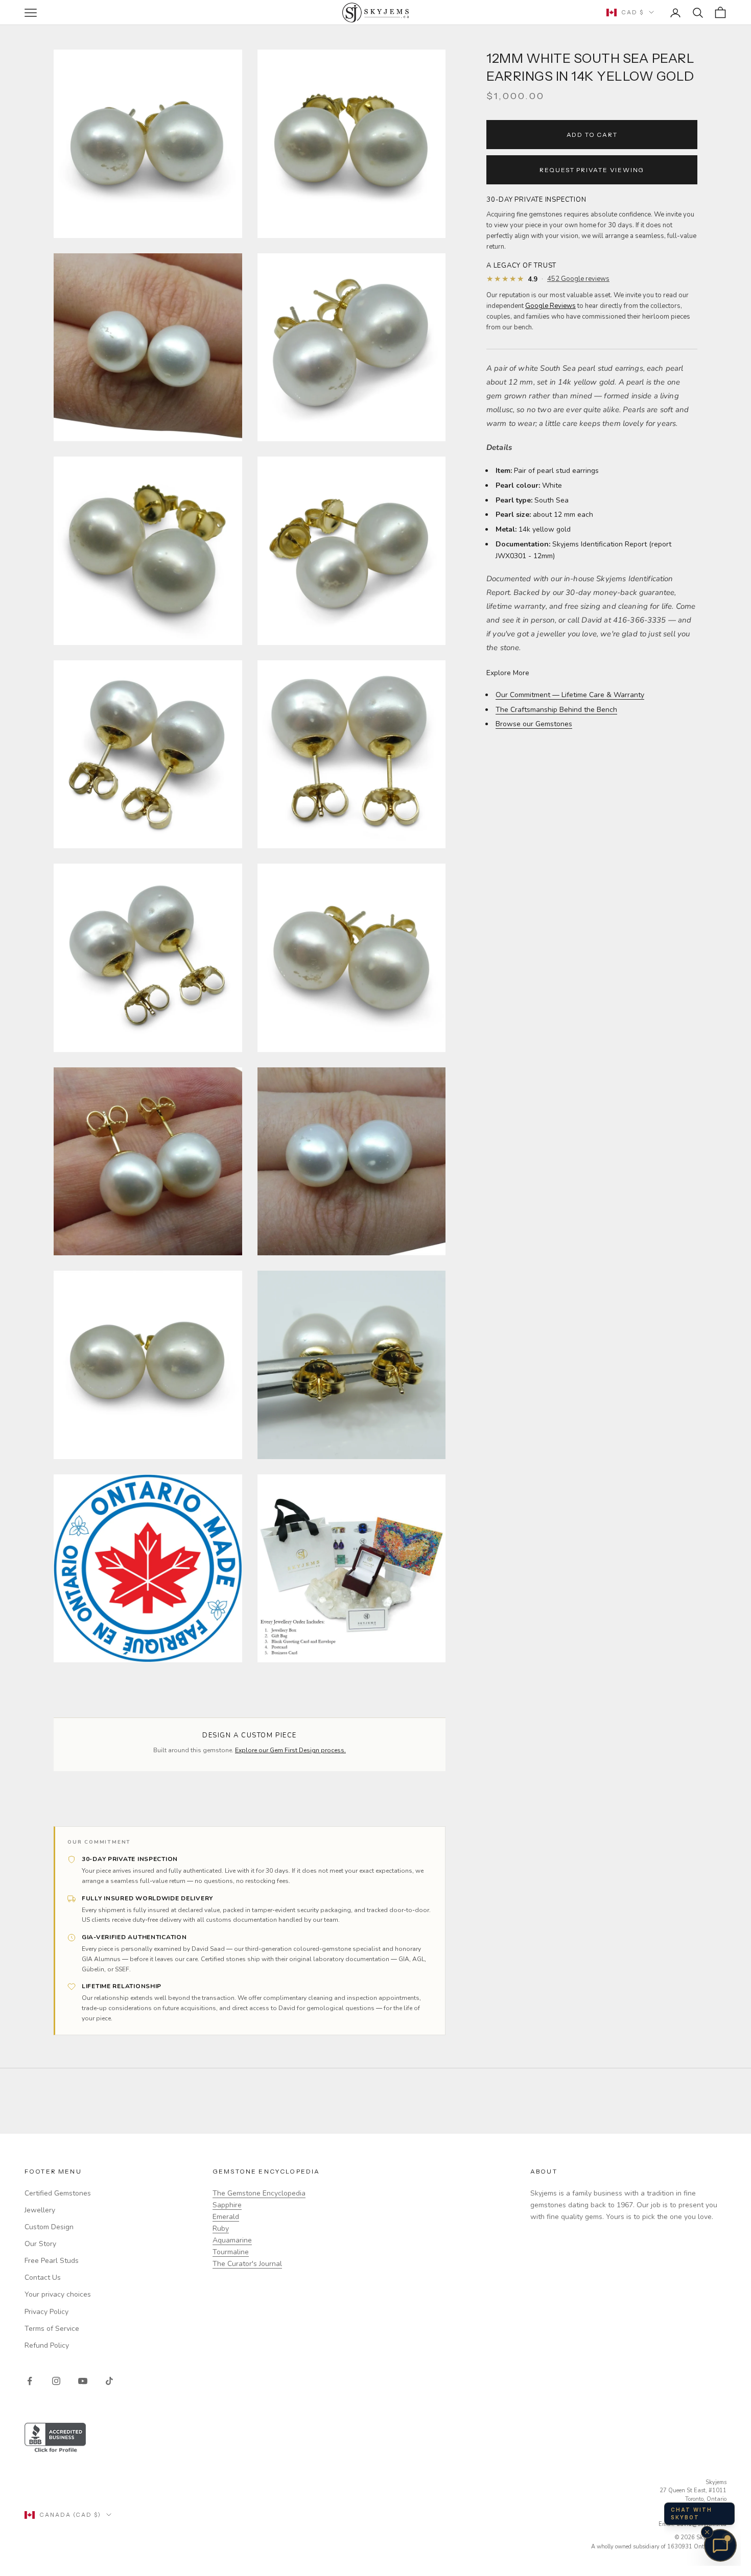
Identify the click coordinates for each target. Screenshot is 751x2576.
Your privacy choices (58, 2294)
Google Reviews (550, 306)
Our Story (40, 2244)
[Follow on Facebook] (30, 2381)
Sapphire (227, 2205)
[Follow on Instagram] (56, 2381)
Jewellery (40, 2210)
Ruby (221, 2228)
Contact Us (43, 2277)
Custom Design (49, 2227)
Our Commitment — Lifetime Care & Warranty (570, 695)
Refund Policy (47, 2345)
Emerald (226, 2217)
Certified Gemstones (58, 2193)
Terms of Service (52, 2329)
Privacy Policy (46, 2312)
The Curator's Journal (247, 2264)
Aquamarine (232, 2240)
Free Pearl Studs (52, 2261)
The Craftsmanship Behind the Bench (556, 710)
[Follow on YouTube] (83, 2381)
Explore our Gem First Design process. (290, 1750)
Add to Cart (592, 134)
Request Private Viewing (592, 169)
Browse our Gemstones (534, 724)
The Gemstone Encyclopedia (259, 2193)
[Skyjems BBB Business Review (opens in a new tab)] (375, 2438)
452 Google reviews (578, 279)
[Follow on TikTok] (109, 2381)
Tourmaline (231, 2252)
